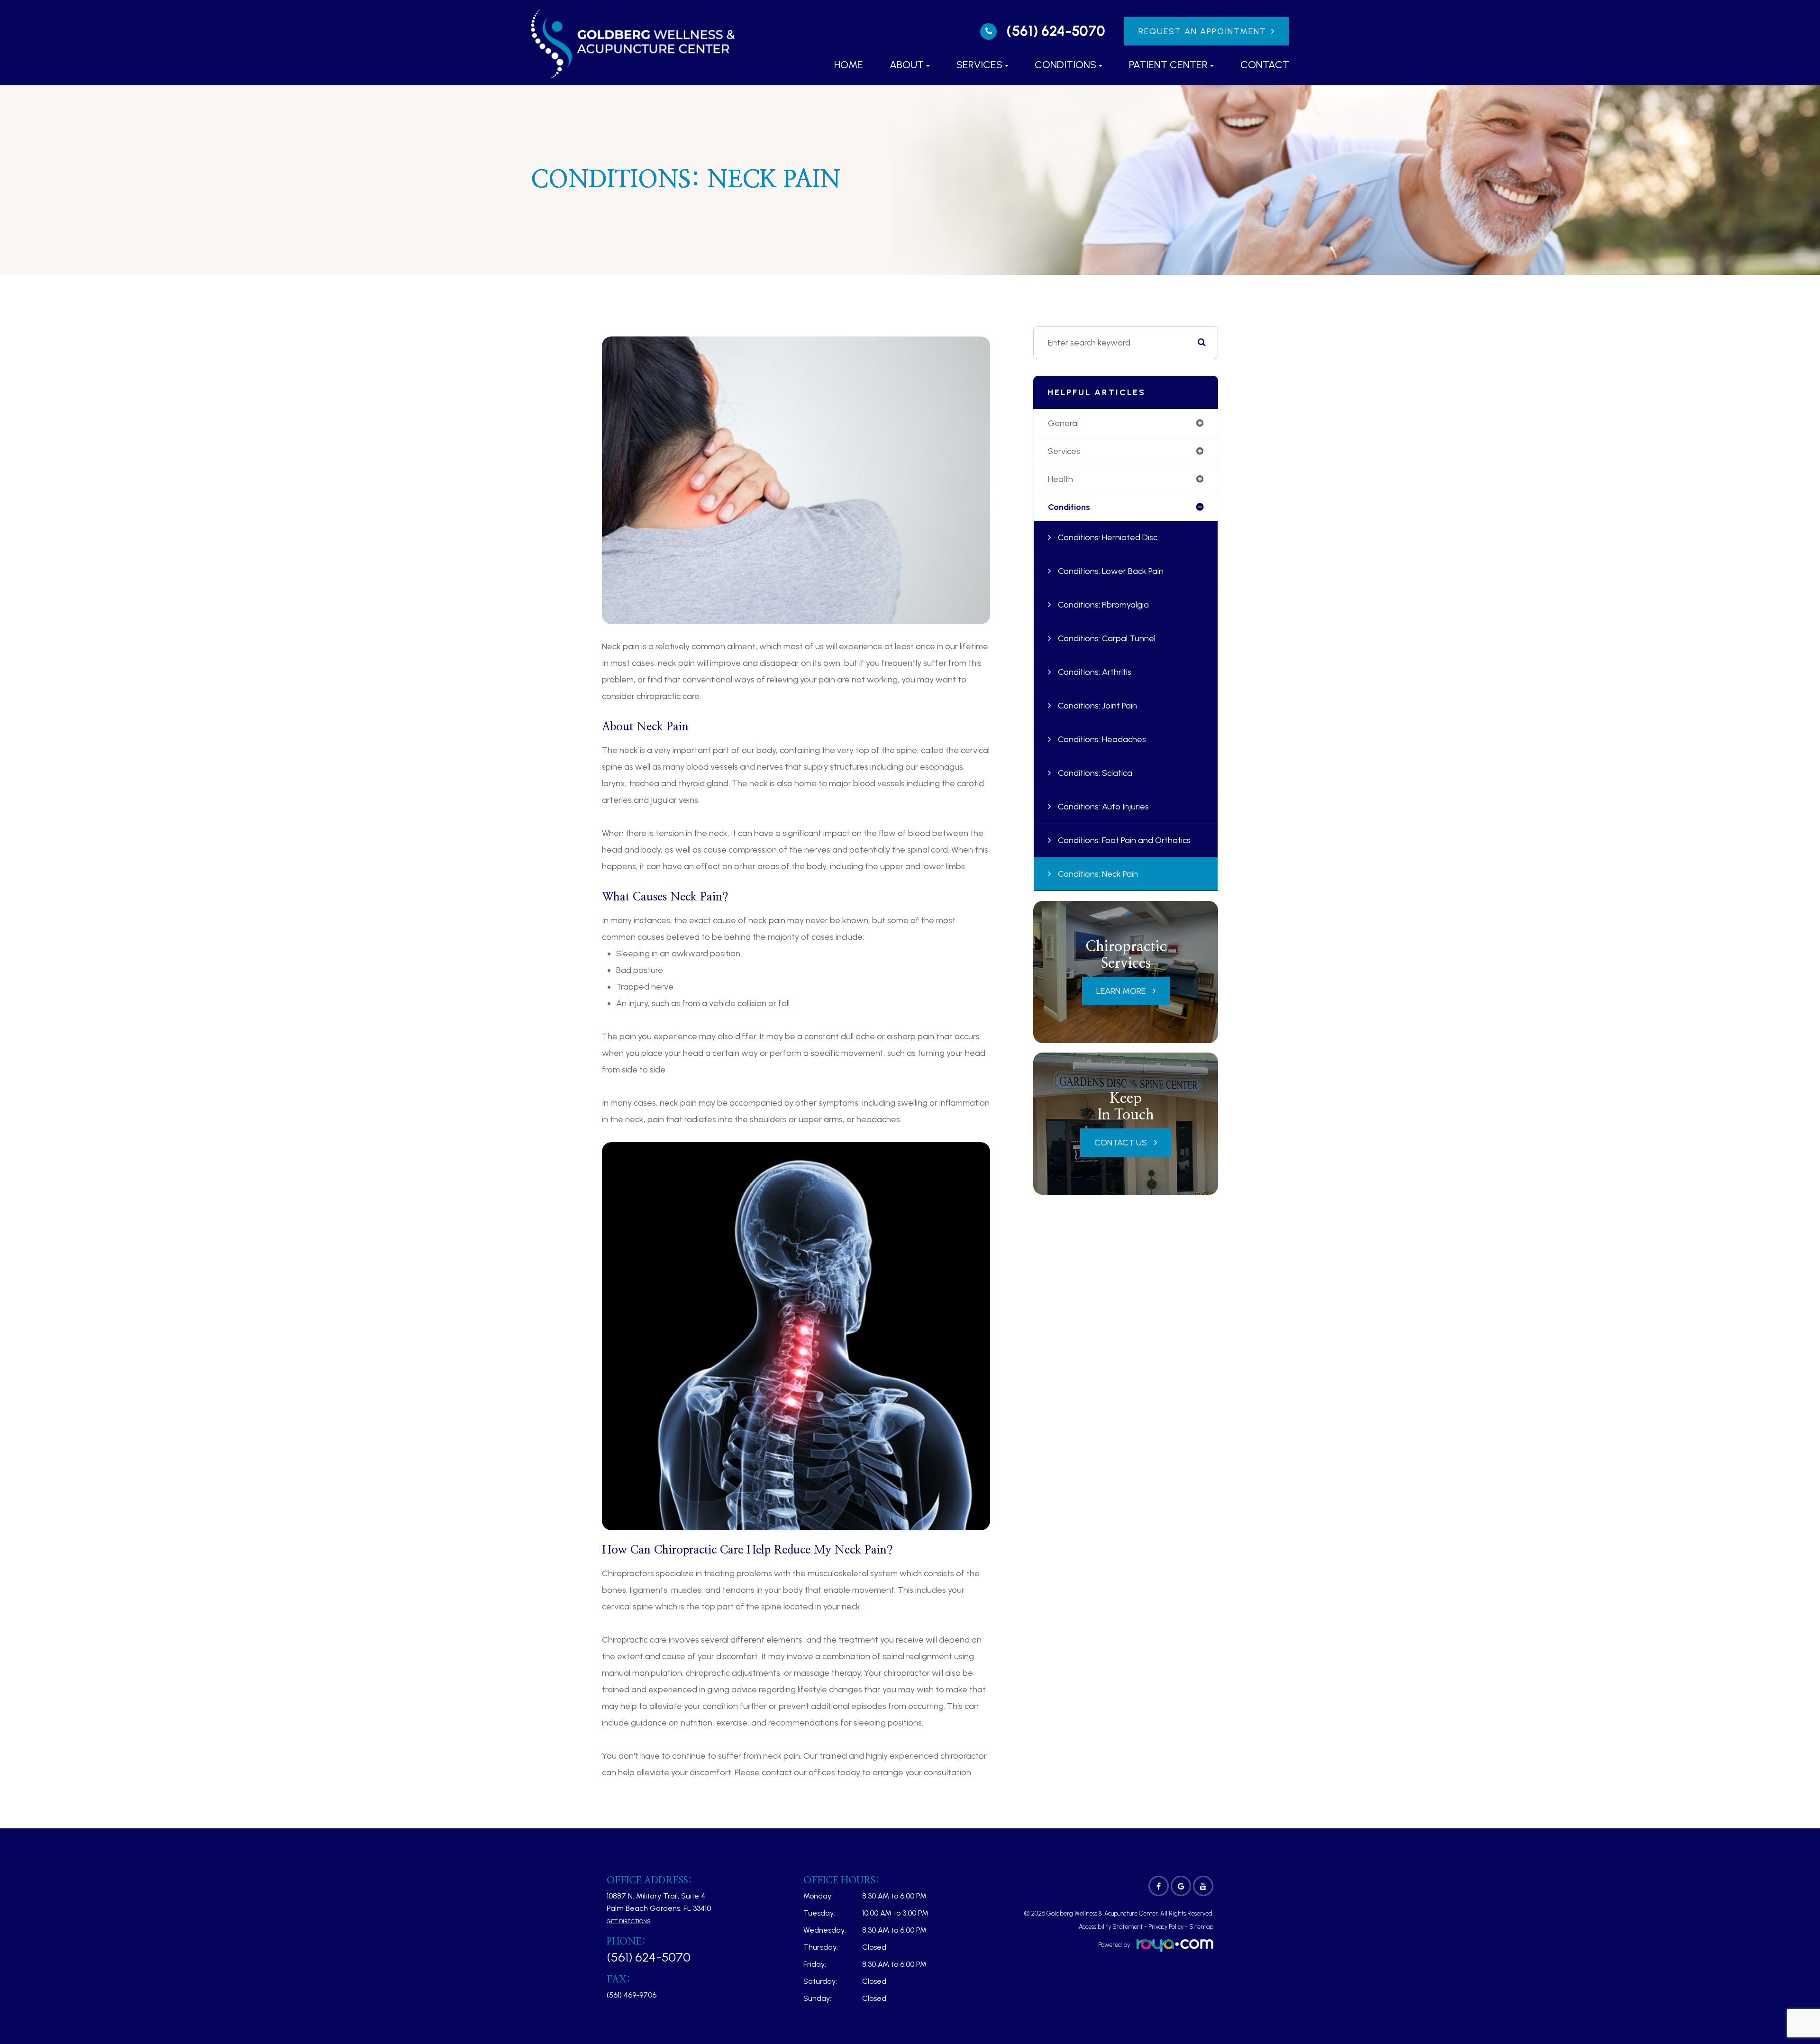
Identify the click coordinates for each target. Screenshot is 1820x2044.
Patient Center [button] (1168, 65)
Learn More (1121, 991)
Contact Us (1121, 1143)
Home (849, 65)
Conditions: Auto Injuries (1103, 807)
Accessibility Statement (1111, 1927)
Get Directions (629, 1921)
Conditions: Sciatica (1095, 773)
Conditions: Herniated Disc (1108, 537)
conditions (1069, 507)
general (1063, 423)
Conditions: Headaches (1102, 739)
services (1064, 451)
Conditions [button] (1065, 65)
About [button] (907, 65)
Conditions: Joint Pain (1097, 706)
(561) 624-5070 (1056, 31)
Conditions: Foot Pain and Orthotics (1124, 840)
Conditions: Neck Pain (1098, 874)
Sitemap (1201, 1927)
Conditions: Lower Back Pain (1111, 571)
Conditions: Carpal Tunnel (1107, 638)
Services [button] (979, 65)
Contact (1265, 65)
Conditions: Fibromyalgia (1103, 605)
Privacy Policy (1166, 1927)
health (1060, 479)
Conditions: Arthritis (1095, 672)
